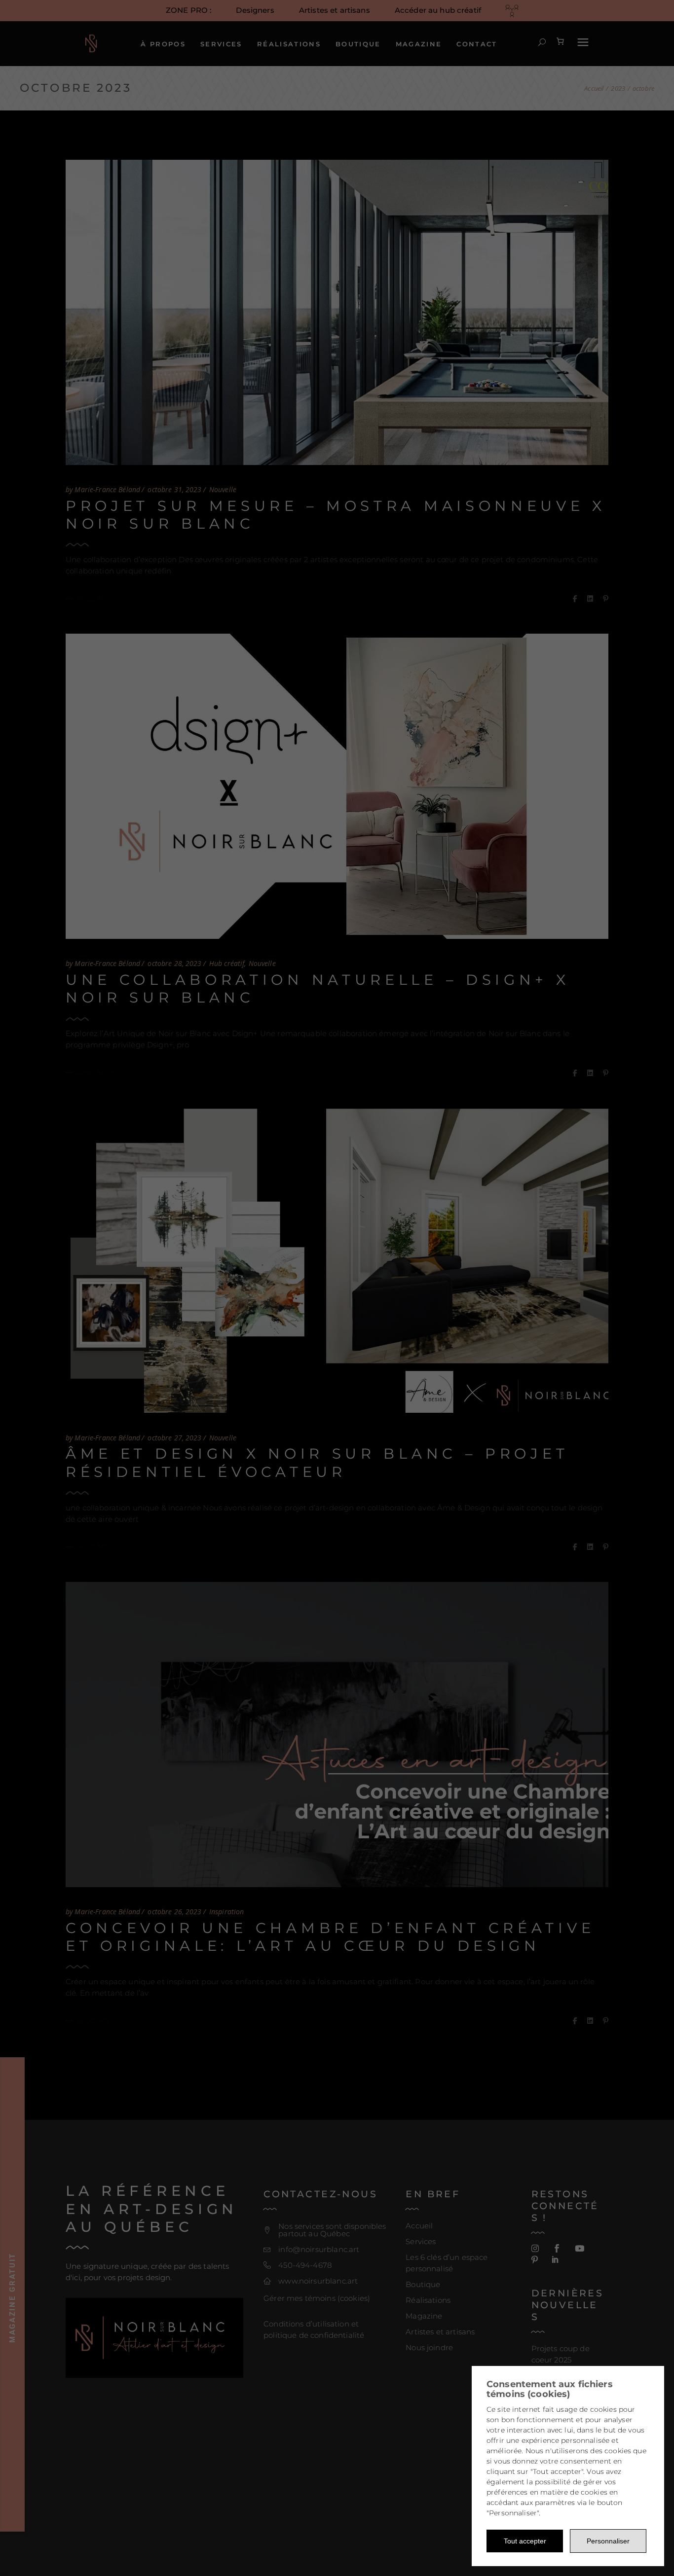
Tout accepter (525, 2541)
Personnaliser (608, 2541)
